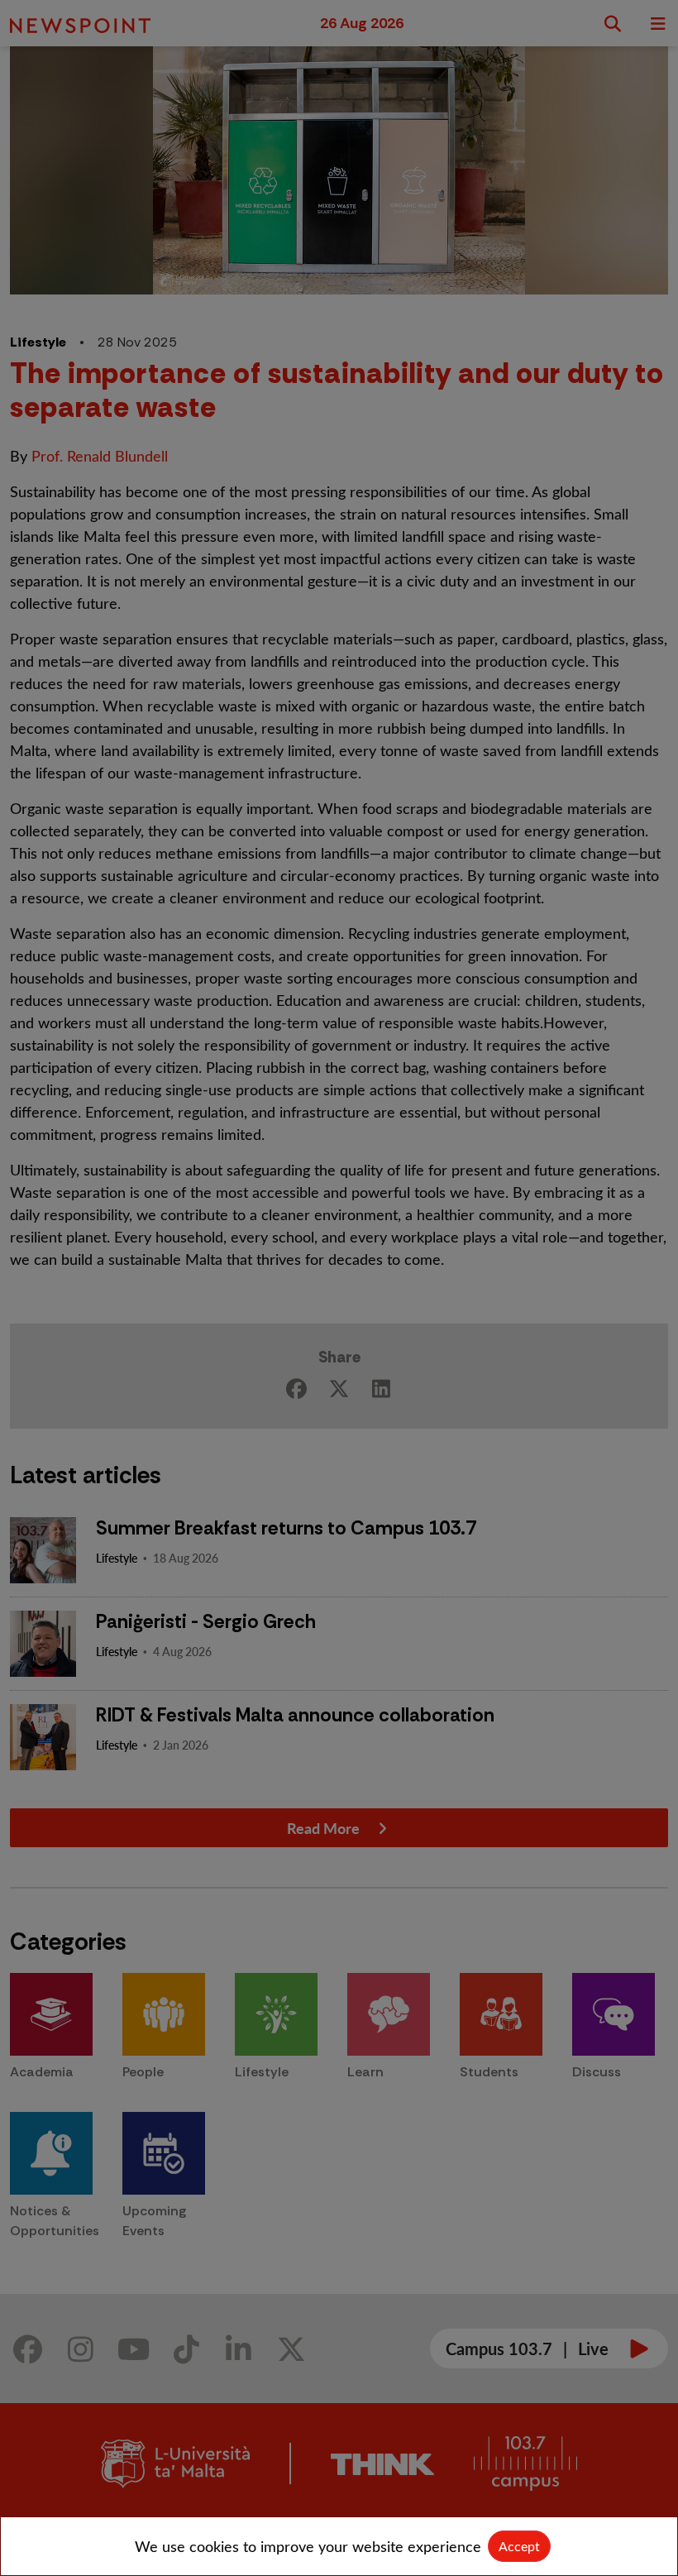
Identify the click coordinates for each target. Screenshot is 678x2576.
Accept (519, 2546)
